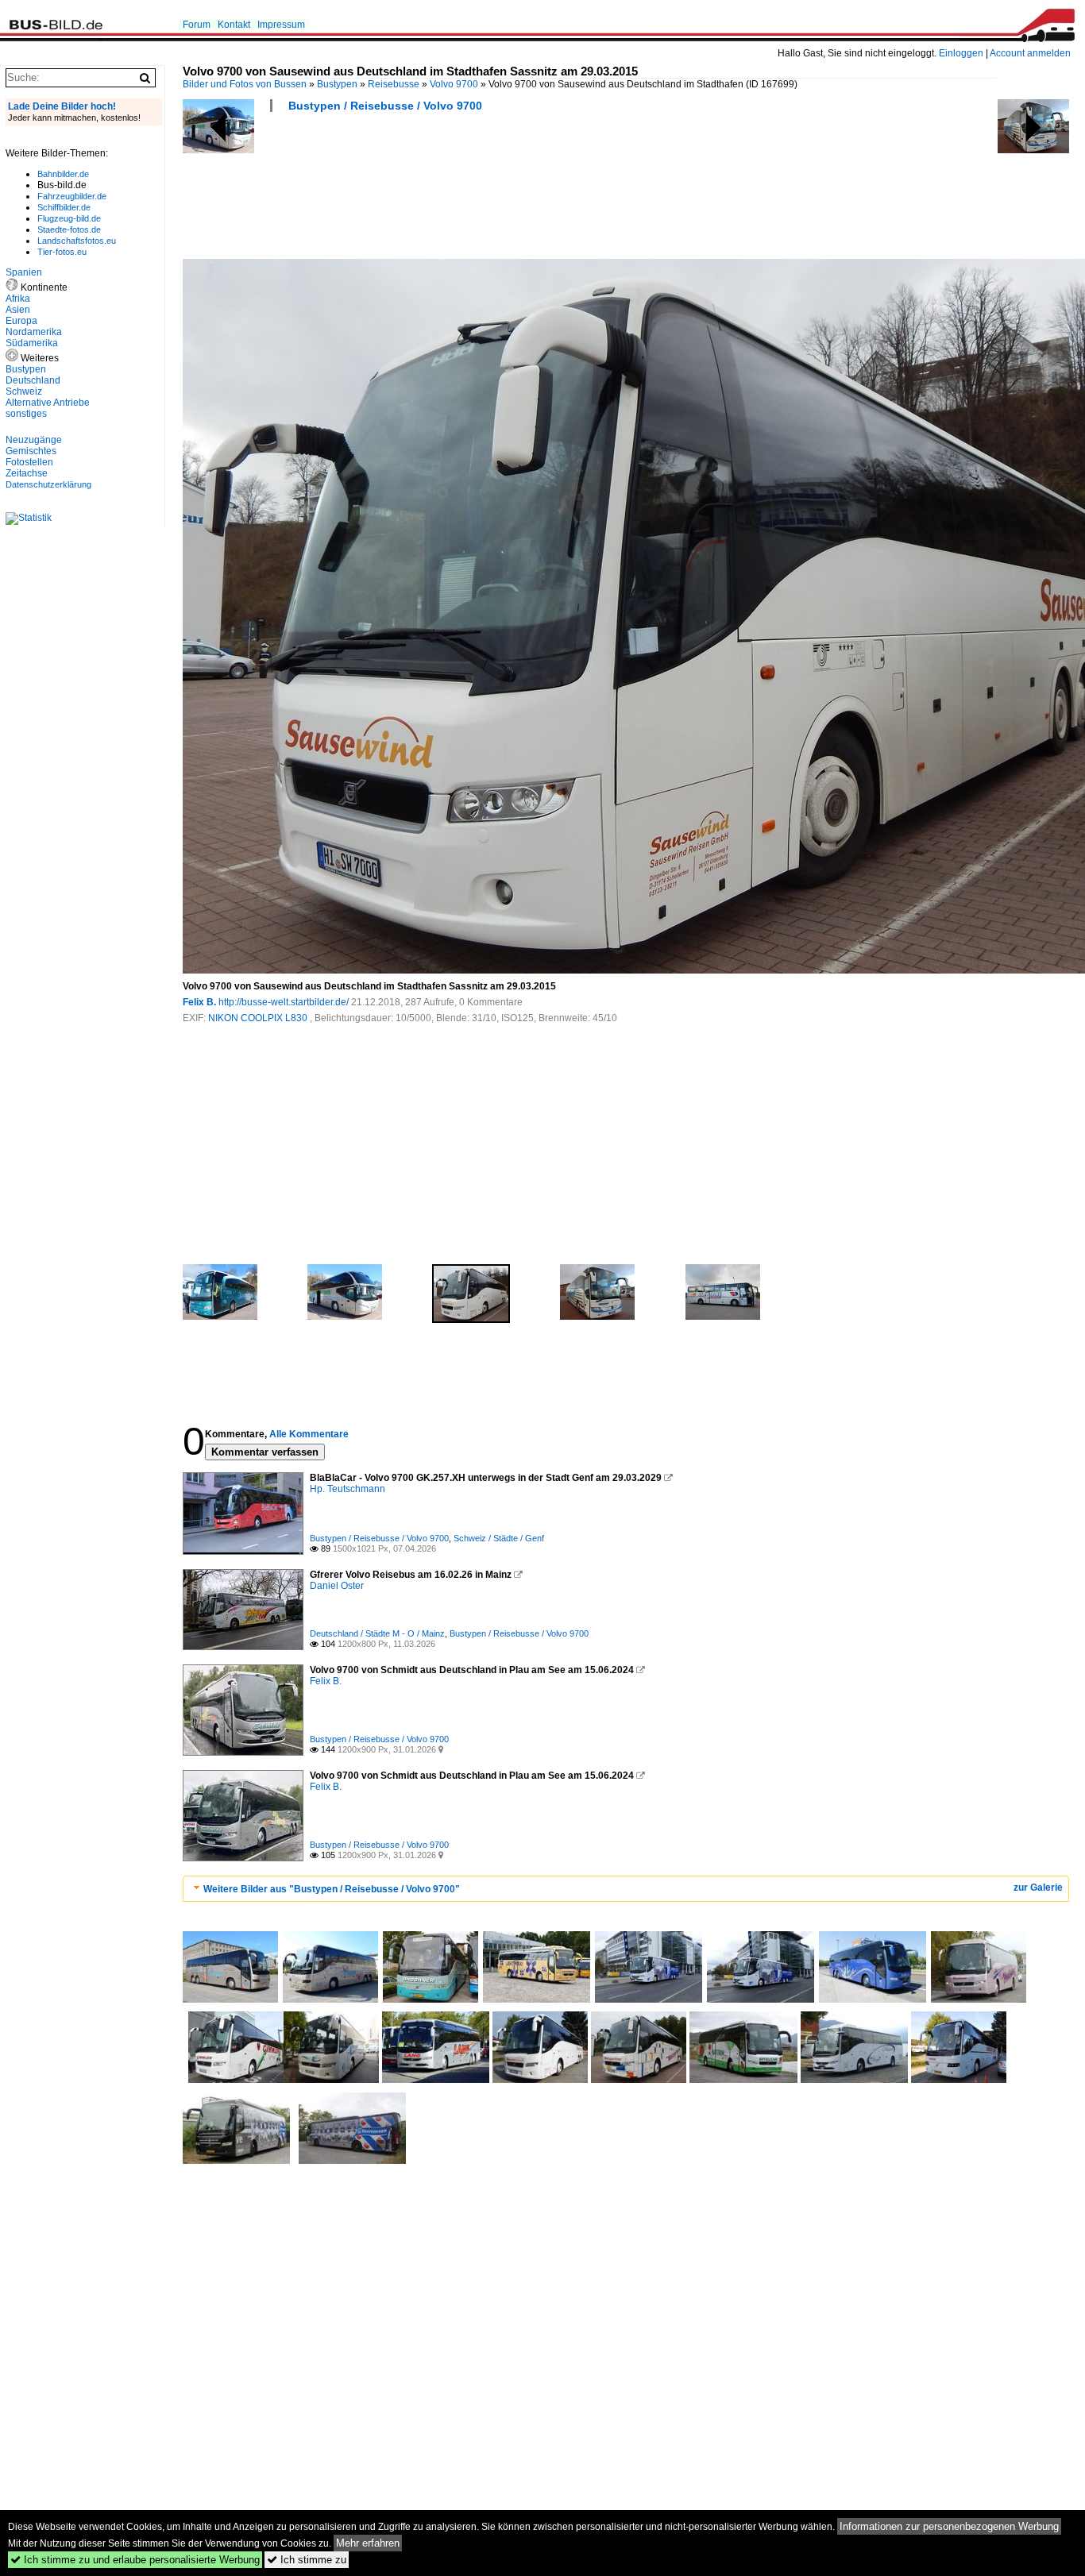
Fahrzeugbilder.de (72, 196)
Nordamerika (34, 332)
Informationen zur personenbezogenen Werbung (949, 2526)
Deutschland (33, 380)
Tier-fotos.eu (62, 252)
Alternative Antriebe (48, 403)
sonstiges (26, 414)
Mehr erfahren (368, 2543)
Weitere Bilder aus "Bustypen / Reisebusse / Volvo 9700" (332, 1889)
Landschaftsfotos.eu (77, 241)
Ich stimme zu (307, 2560)
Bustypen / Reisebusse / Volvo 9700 (385, 106)
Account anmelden (1030, 53)
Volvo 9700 (454, 84)
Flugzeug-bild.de (69, 218)
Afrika (18, 299)
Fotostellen (29, 462)
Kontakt (234, 25)
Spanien (24, 272)
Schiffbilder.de (64, 207)
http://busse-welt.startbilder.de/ (284, 1002)
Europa (21, 321)
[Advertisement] (472, 191)
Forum (197, 25)
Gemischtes (31, 451)
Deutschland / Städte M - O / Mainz (377, 1633)
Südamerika (32, 343)
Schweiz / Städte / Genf (499, 1538)
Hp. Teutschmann (348, 1489)
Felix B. (199, 1002)
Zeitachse (27, 473)
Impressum (281, 25)
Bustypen (337, 84)
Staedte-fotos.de (69, 229)
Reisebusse (394, 84)
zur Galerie (1038, 1888)
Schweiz (24, 391)
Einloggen (961, 53)
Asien (18, 310)
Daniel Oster (337, 1586)
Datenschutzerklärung (48, 484)
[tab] (626, 1889)
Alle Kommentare (309, 1434)
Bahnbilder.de (63, 174)
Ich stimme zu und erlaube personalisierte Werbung (135, 2560)
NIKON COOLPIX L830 (259, 1018)
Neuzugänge (34, 440)
